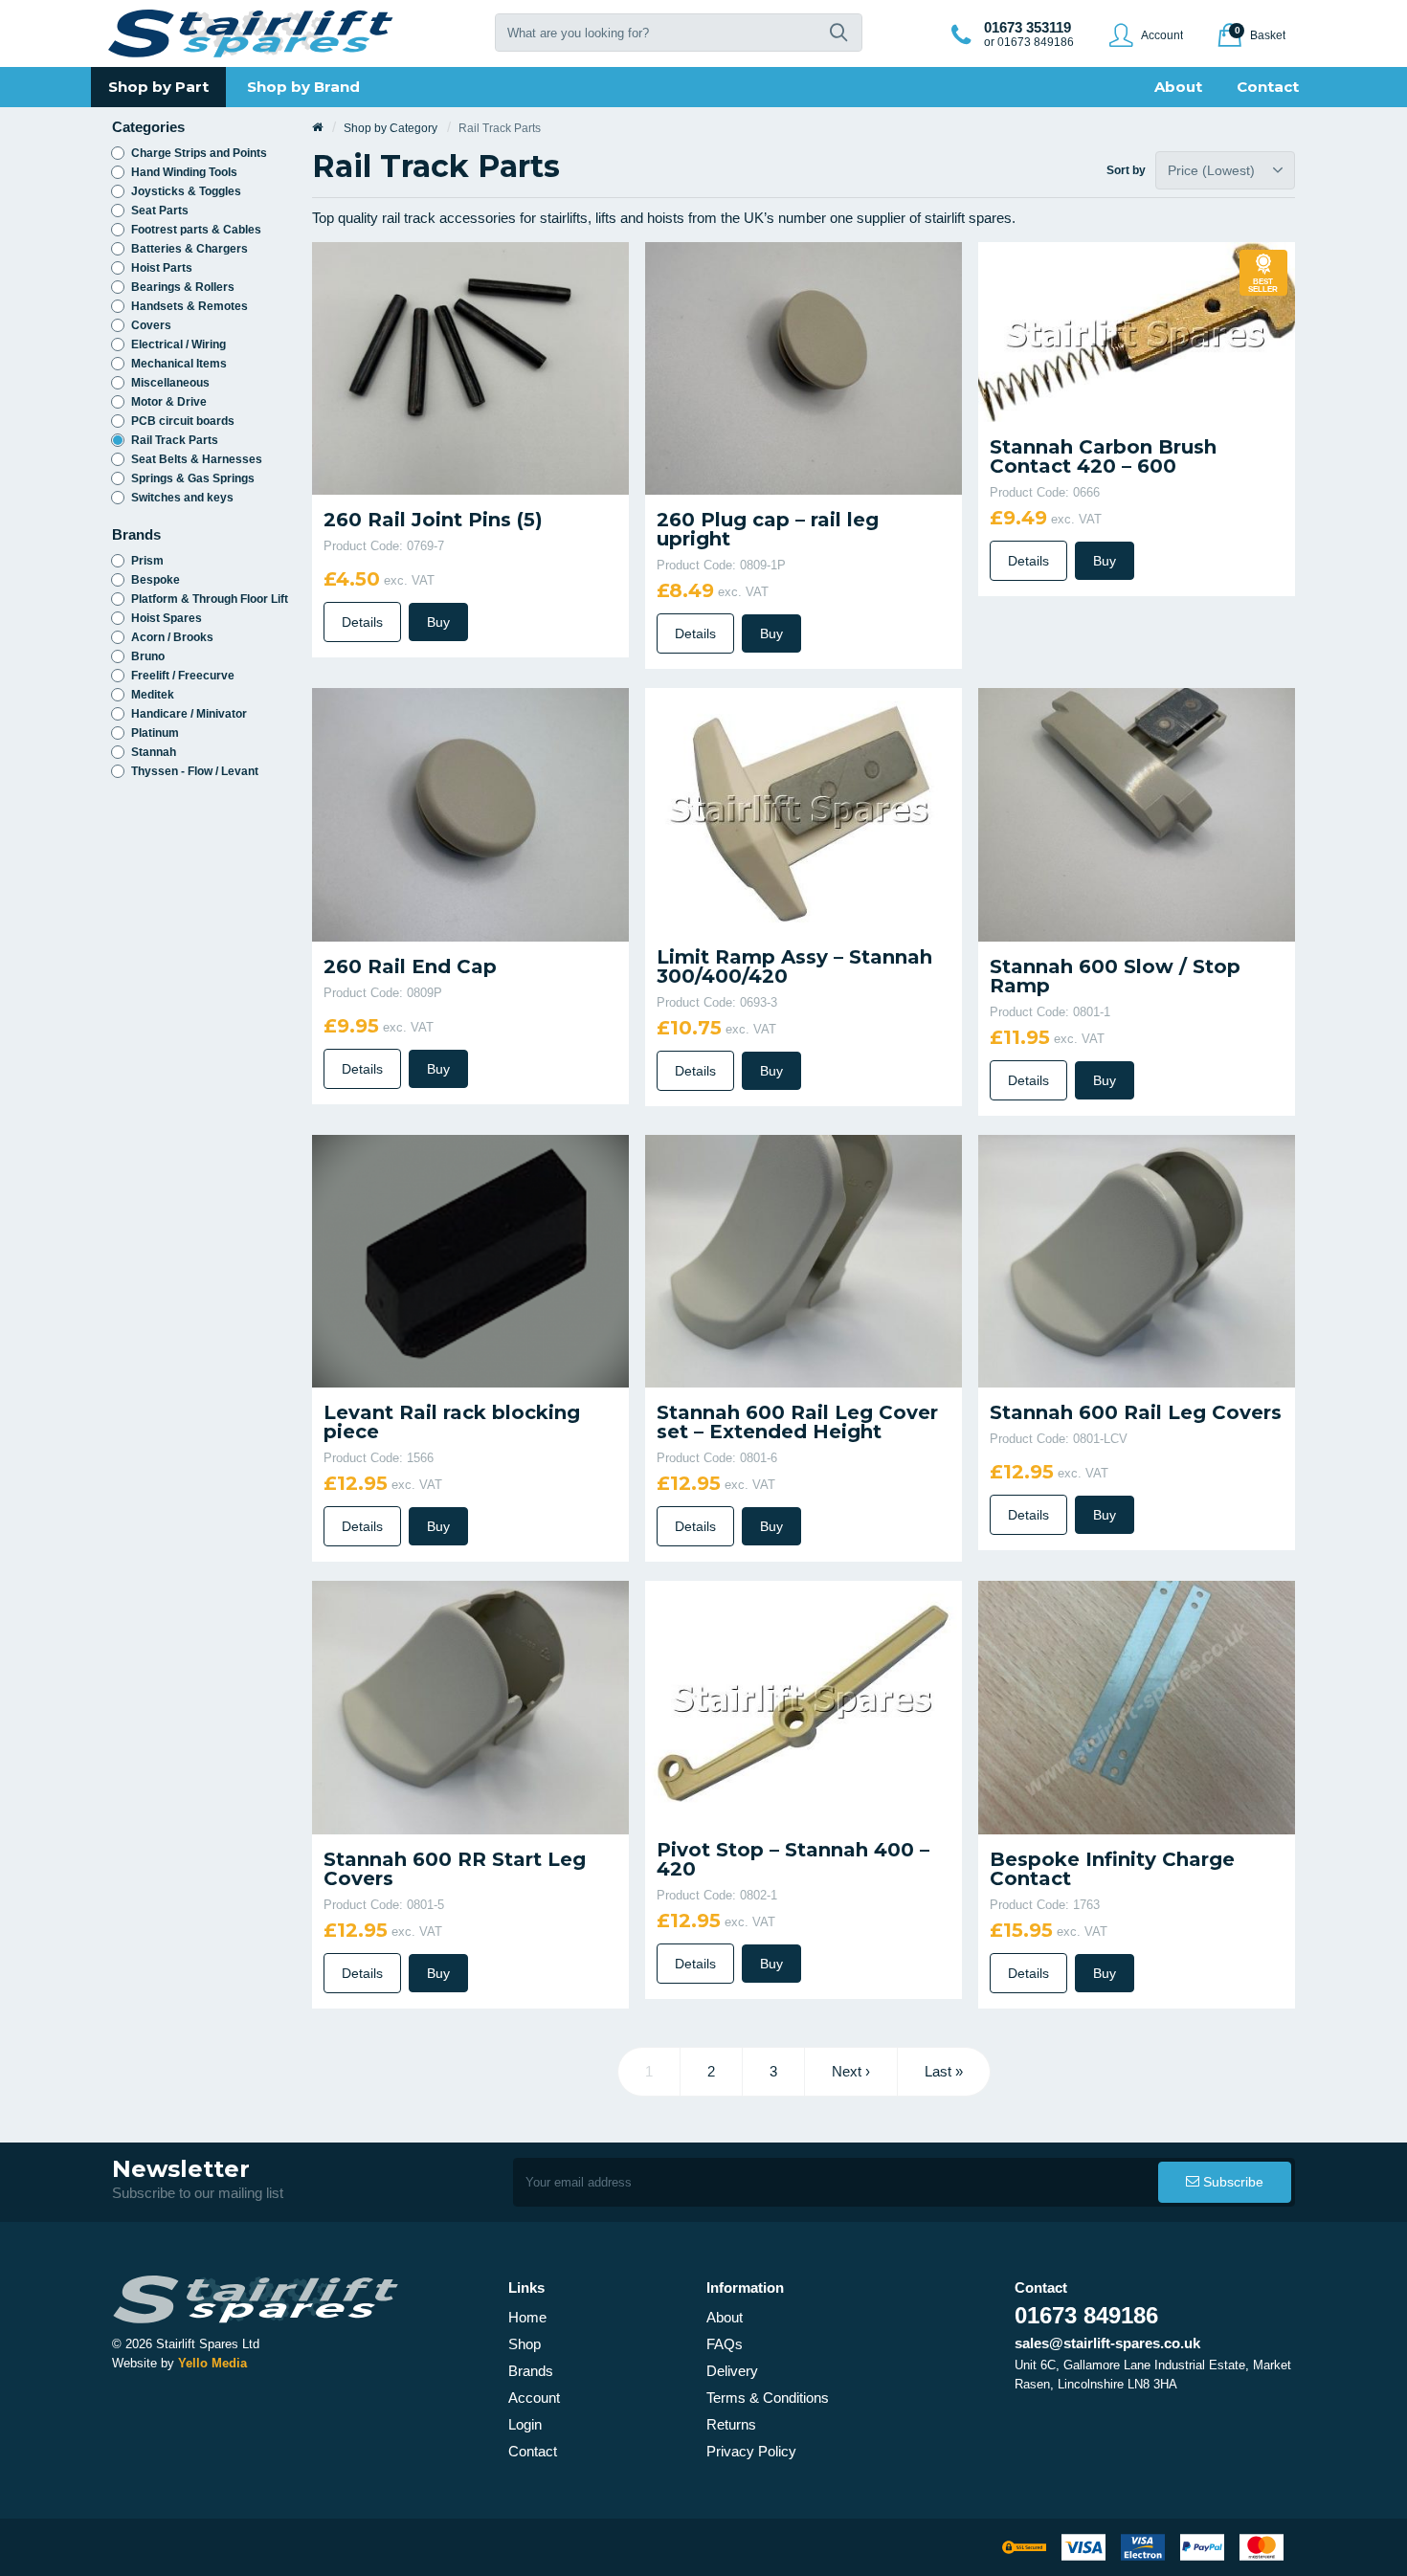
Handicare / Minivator (189, 714)
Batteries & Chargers (190, 249)
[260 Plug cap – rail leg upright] (804, 367)
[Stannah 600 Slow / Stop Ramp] (1137, 814)
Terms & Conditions (768, 2398)
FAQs (725, 2344)
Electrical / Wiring (179, 344)
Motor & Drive (169, 402)
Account (534, 2398)
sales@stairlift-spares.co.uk (1107, 2343)
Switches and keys (182, 498)
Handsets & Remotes (190, 306)
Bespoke (156, 580)
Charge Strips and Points (199, 153)
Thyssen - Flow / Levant (195, 771)
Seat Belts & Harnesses (197, 459)
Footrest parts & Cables (196, 230)
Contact (533, 2451)
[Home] (317, 128)
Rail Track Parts (175, 440)
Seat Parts (160, 211)
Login (525, 2424)
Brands (531, 2371)
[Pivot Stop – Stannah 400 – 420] (804, 1701)
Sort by (1129, 170)
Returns (731, 2424)
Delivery (732, 2371)
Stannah (154, 752)
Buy (438, 622)
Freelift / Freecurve (183, 676)
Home (527, 2317)
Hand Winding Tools (184, 172)
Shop (525, 2344)
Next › (851, 2071)
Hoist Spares (167, 618)
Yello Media (212, 2363)
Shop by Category (391, 128)
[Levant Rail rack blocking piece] (470, 1260)
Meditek (153, 695)
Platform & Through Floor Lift (210, 599)
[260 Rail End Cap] (470, 814)
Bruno (148, 656)
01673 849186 (1086, 2315)
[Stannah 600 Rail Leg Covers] (1137, 1260)
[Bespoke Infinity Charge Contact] (1137, 1707)
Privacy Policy (751, 2451)
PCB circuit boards (183, 421)
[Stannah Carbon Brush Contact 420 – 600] (1137, 331)
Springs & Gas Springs (193, 478)
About (725, 2317)
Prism (147, 561)
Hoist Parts (162, 268)
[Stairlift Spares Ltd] (252, 33)
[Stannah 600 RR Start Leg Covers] (470, 1707)
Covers (151, 325)
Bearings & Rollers (183, 287)
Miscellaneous (170, 383)
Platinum (155, 733)
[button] (838, 33)
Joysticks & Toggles (186, 191)
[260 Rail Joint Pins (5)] (470, 367)
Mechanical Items (179, 364)
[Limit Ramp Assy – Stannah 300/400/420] (804, 809)
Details (362, 622)
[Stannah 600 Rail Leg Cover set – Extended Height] (804, 1260)
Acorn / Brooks (172, 637)
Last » (944, 2071)
